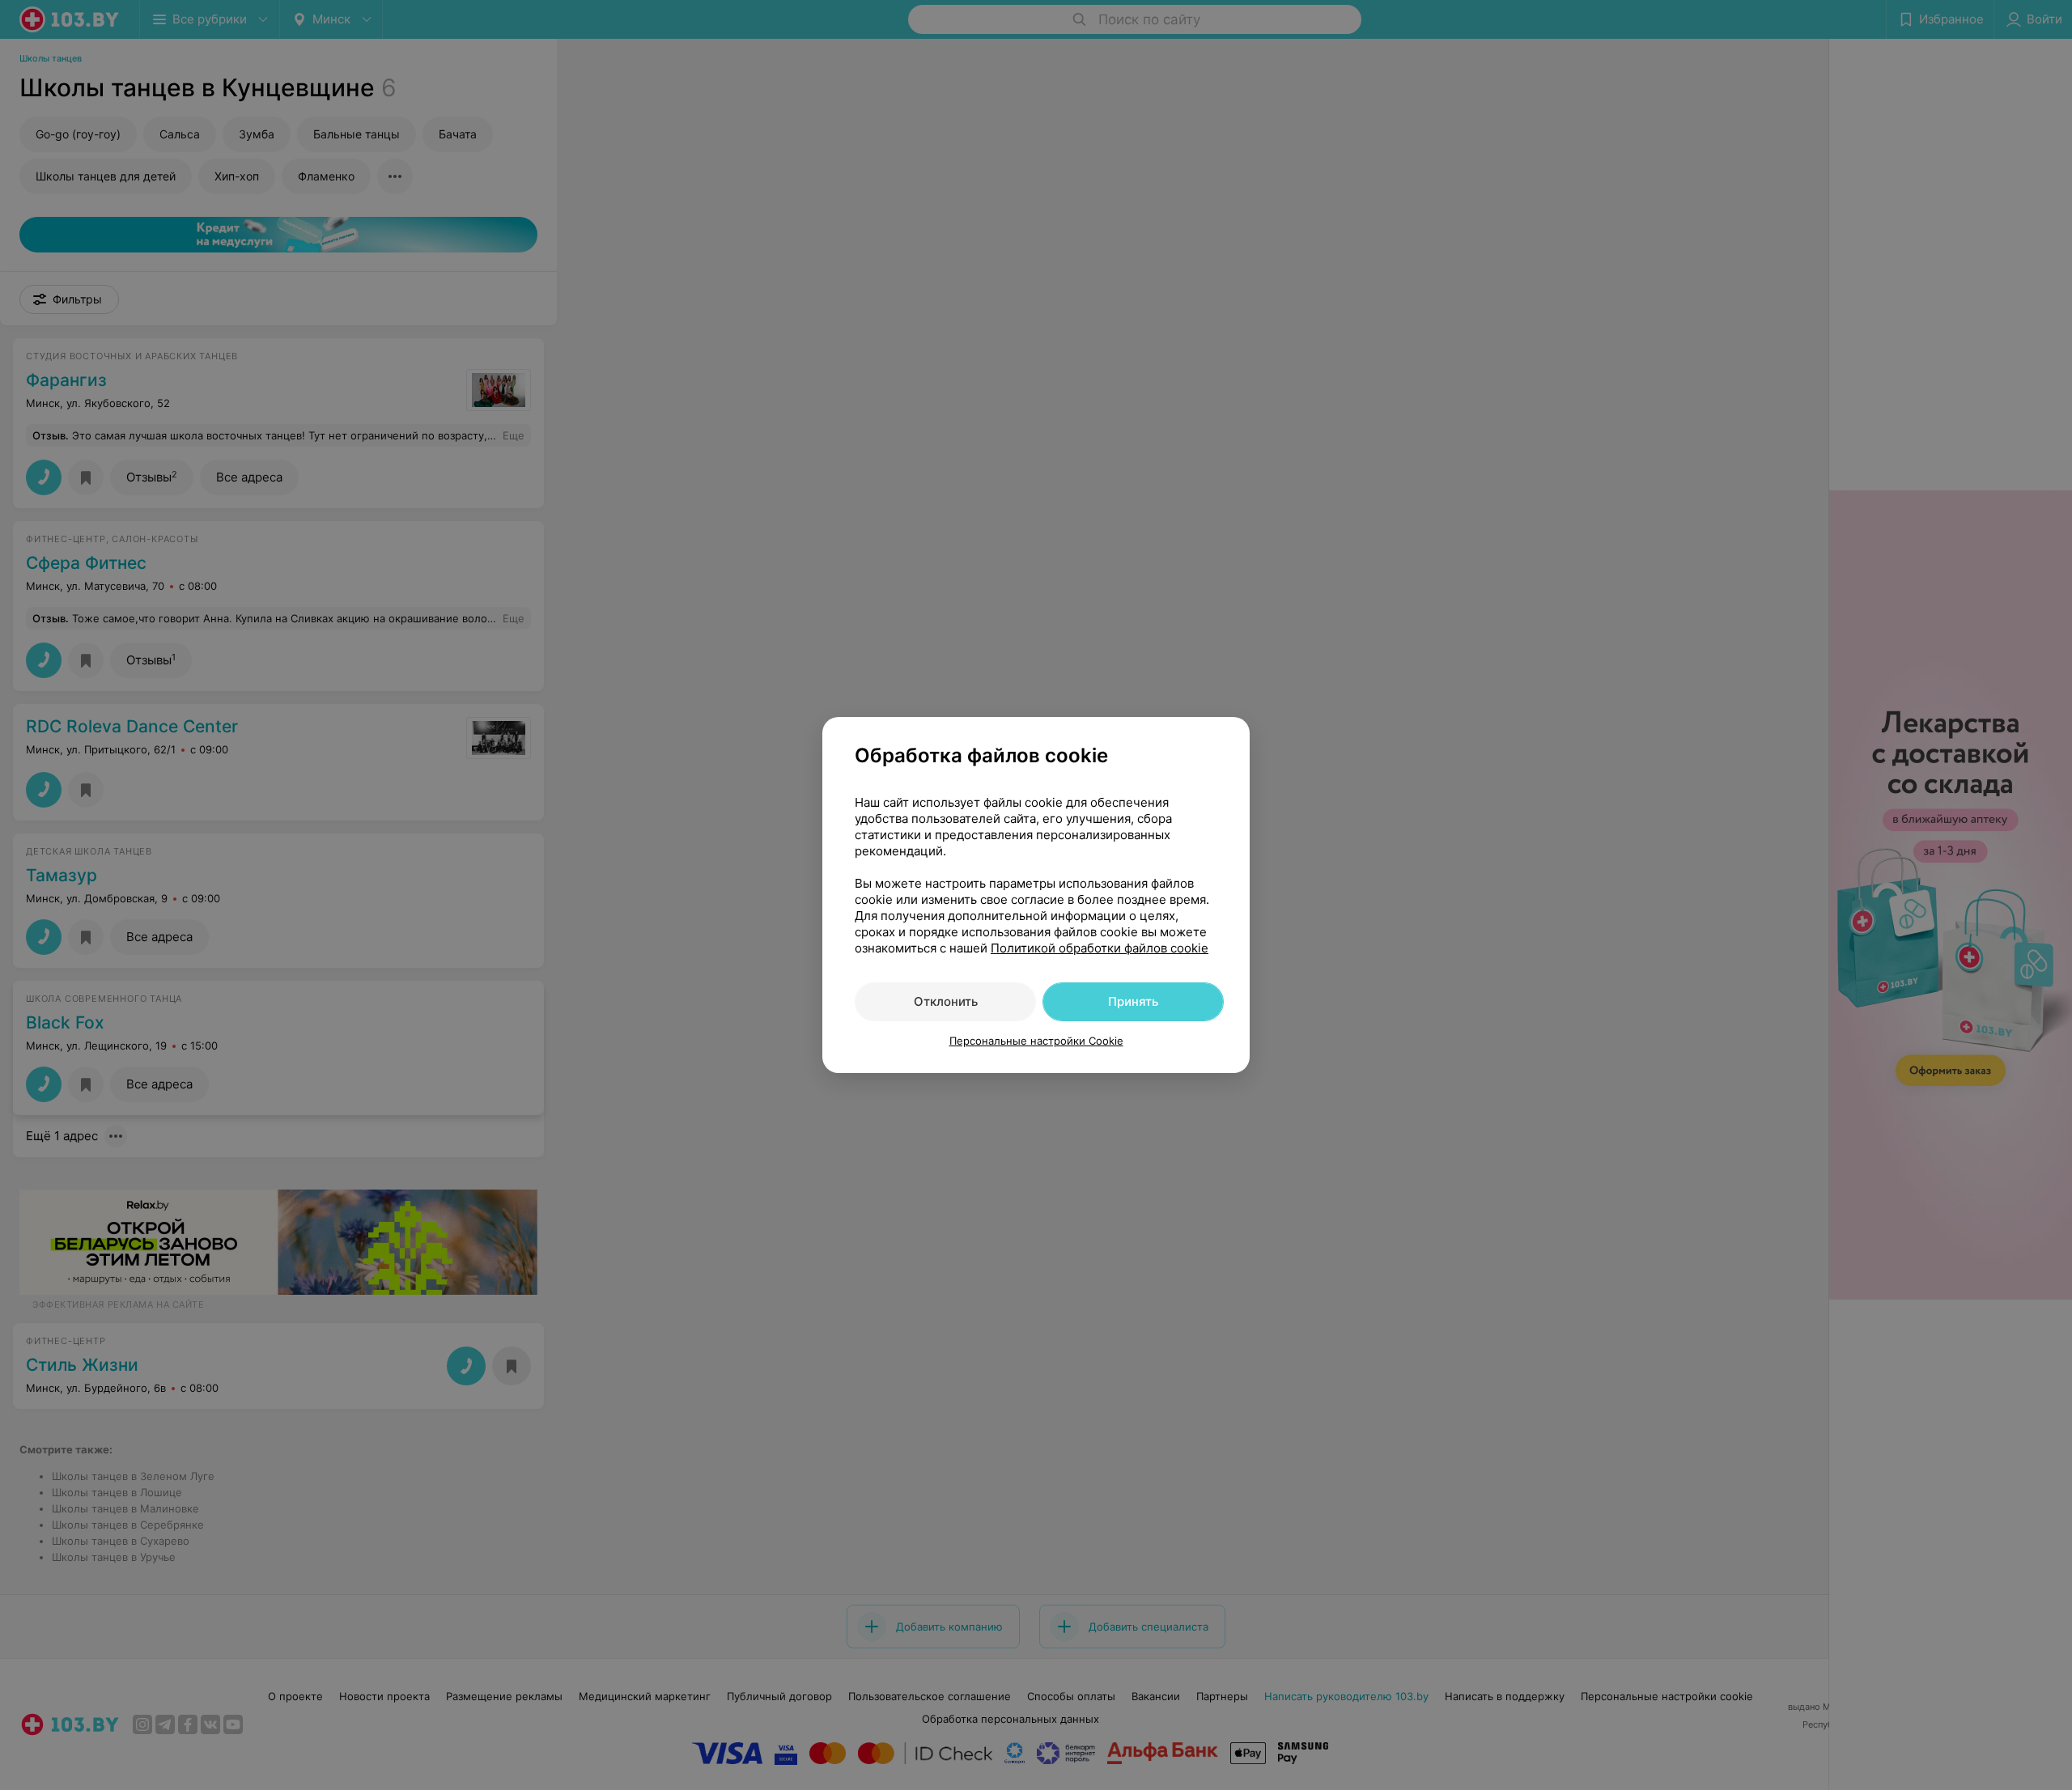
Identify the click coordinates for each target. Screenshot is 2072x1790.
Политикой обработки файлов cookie (1100, 948)
